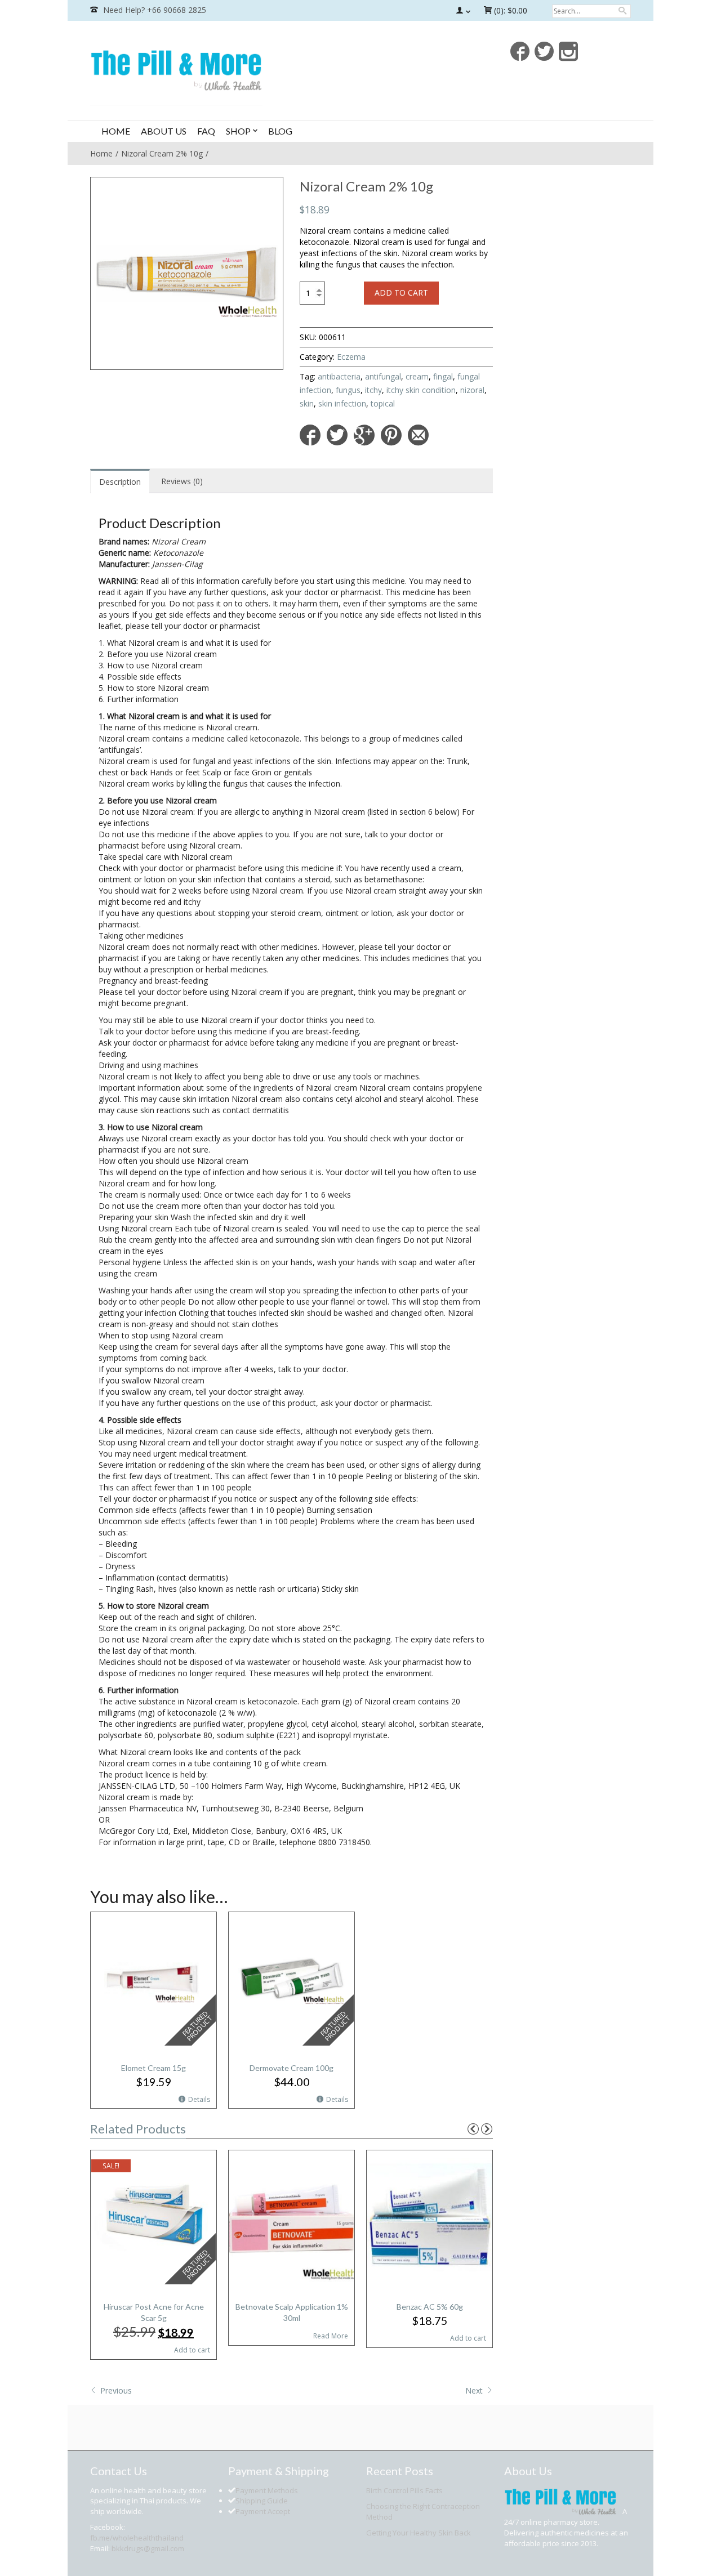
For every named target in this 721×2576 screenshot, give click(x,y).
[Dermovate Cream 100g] (291, 1978)
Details (199, 2099)
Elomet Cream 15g (153, 2068)
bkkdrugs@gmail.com (148, 2548)
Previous (115, 2390)
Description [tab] (120, 482)
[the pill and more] (176, 69)
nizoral (472, 390)
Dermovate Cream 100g (291, 2068)
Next (475, 2390)
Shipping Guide (262, 2501)
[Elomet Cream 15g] (153, 1978)
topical (383, 403)
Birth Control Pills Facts (404, 2490)
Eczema (351, 357)
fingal (443, 376)
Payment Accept (263, 2511)
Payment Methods (267, 2490)
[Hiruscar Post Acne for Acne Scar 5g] (153, 2216)
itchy (373, 390)
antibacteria (339, 376)
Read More (331, 2336)
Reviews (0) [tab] (182, 481)
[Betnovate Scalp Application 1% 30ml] (291, 2216)
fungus (348, 390)
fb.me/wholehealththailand (137, 2538)
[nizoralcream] (187, 273)
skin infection (342, 403)
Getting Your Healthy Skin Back (419, 2533)
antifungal (383, 376)
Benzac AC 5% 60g (430, 2307)
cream (417, 376)
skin (307, 403)
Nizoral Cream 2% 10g (162, 153)
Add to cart (401, 293)
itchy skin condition (421, 390)
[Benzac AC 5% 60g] (430, 2216)
